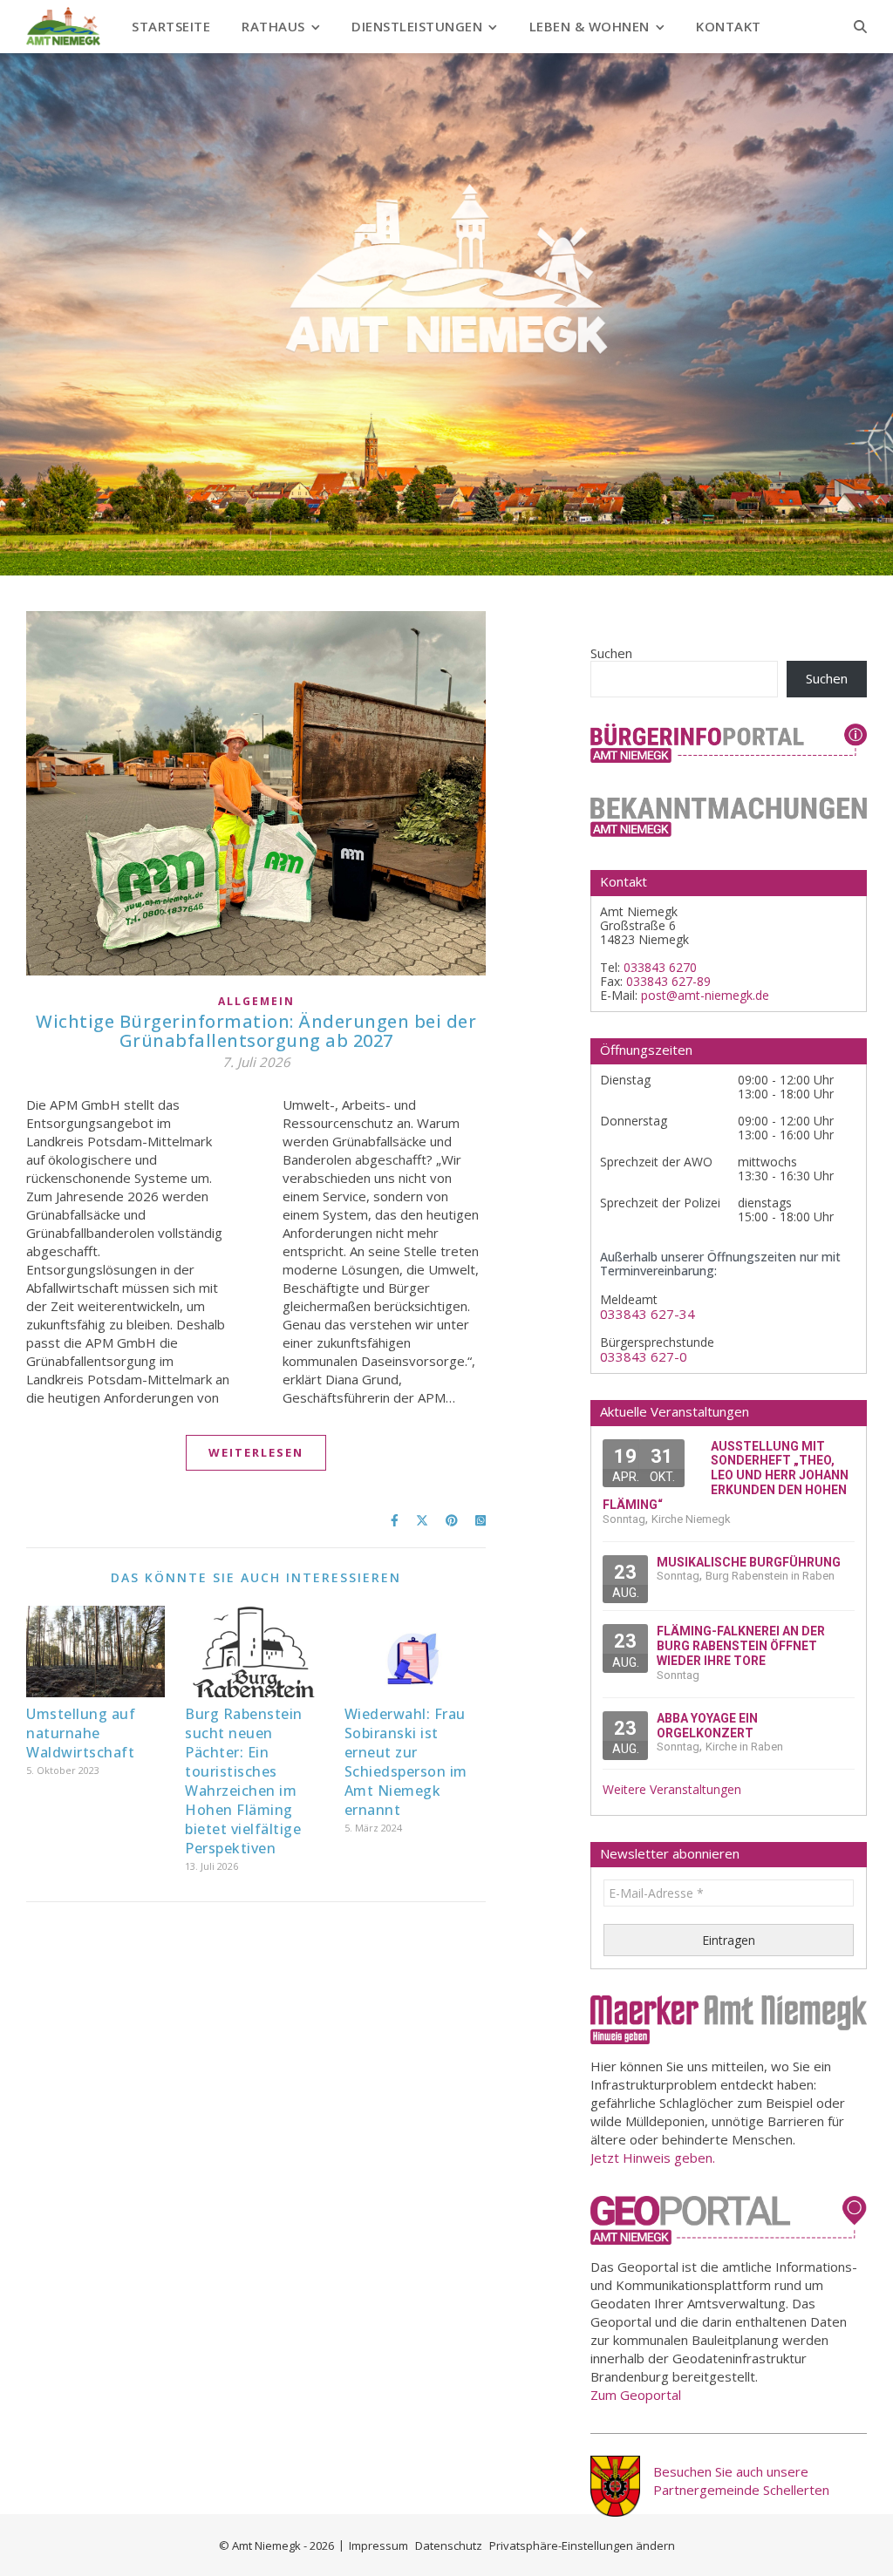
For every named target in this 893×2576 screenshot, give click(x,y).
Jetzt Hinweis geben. (653, 2158)
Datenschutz (449, 2545)
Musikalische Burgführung (749, 1562)
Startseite (171, 26)
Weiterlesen (256, 1452)
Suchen (611, 653)
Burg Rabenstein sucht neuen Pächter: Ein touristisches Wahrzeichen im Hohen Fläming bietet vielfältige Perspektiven (244, 1781)
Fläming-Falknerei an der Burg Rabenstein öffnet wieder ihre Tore (741, 1646)
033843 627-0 (644, 1357)
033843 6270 (660, 967)
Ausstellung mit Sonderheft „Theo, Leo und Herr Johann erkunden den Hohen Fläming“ (726, 1475)
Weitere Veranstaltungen (672, 1790)
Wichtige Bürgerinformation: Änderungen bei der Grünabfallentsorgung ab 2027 (256, 1031)
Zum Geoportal (636, 2395)
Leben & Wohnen (590, 26)
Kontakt (729, 26)
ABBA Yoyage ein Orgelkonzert (707, 1726)
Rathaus (273, 26)
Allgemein (256, 1001)
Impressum (378, 2545)
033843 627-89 (668, 981)
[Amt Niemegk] (63, 26)
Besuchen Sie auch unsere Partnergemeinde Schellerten (741, 2481)
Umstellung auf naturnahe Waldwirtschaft (81, 1733)
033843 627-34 (648, 1314)
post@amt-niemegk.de (705, 995)
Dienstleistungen (417, 26)
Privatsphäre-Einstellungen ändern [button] (582, 2545)
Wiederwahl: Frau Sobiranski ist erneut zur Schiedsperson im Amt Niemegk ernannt (406, 1762)
